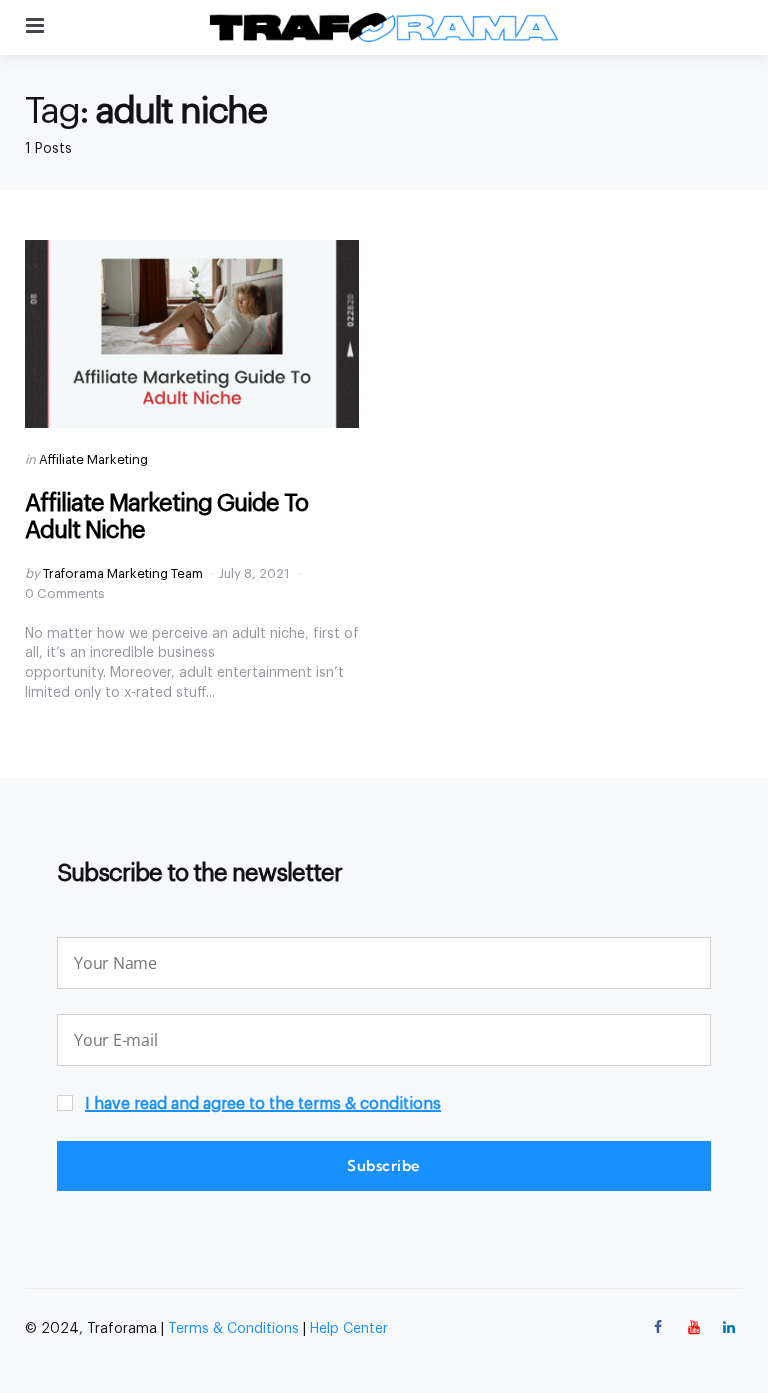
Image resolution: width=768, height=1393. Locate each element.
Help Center (349, 1329)
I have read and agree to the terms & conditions (263, 1104)
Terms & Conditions (233, 1329)
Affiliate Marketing (93, 459)
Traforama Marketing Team (123, 573)
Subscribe (384, 1165)
